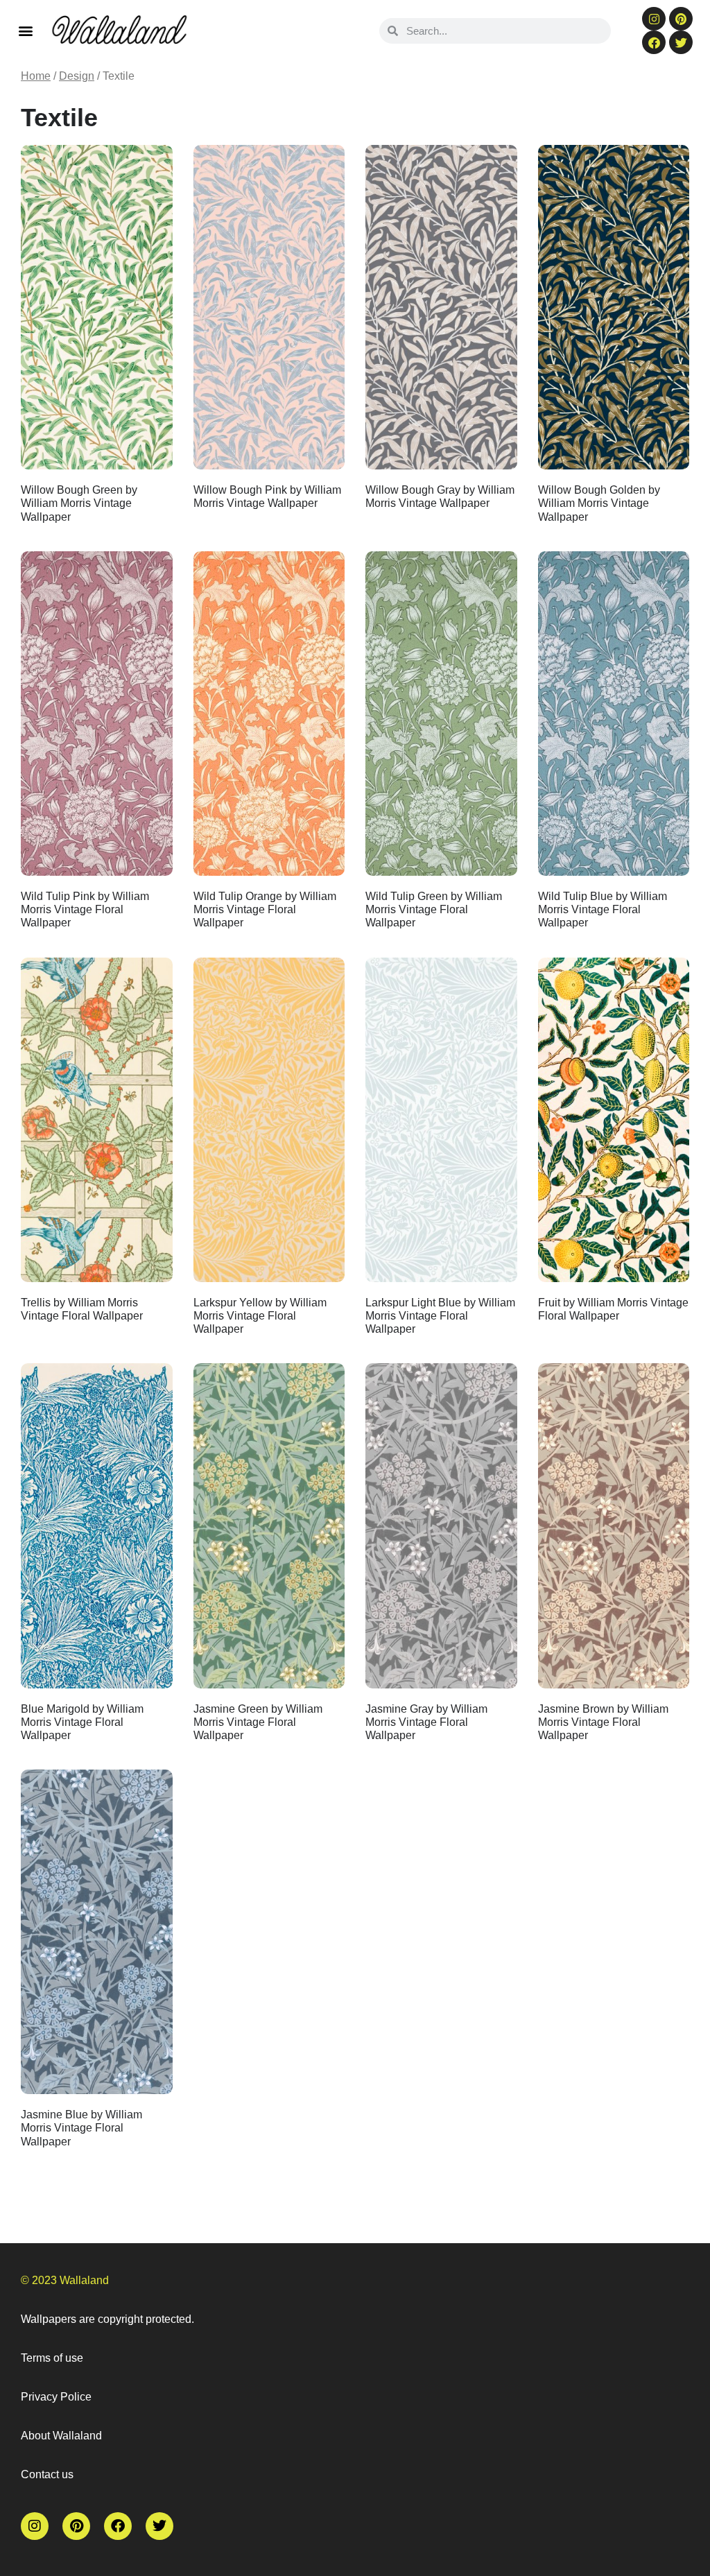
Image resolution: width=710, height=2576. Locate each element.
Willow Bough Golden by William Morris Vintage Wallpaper (599, 503)
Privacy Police (56, 2397)
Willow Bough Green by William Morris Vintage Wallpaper (79, 503)
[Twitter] (681, 42)
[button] (25, 30)
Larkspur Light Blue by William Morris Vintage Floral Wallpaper (440, 1316)
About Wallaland (61, 2436)
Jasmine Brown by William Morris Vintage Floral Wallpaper (603, 1722)
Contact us (47, 2474)
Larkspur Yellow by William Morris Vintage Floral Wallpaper (260, 1316)
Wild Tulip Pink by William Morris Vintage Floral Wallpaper (85, 909)
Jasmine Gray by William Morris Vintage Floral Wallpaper (426, 1722)
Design (77, 76)
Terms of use (52, 2358)
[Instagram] (654, 19)
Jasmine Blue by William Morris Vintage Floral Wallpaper (81, 2128)
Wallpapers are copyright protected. (107, 2319)
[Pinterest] (681, 19)
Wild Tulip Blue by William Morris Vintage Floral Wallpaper (603, 909)
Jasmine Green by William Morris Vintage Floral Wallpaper (258, 1722)
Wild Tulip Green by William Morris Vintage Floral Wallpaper (434, 909)
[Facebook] (654, 42)
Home (36, 76)
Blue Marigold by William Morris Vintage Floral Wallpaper (82, 1722)
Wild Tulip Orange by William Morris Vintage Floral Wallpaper (265, 909)
